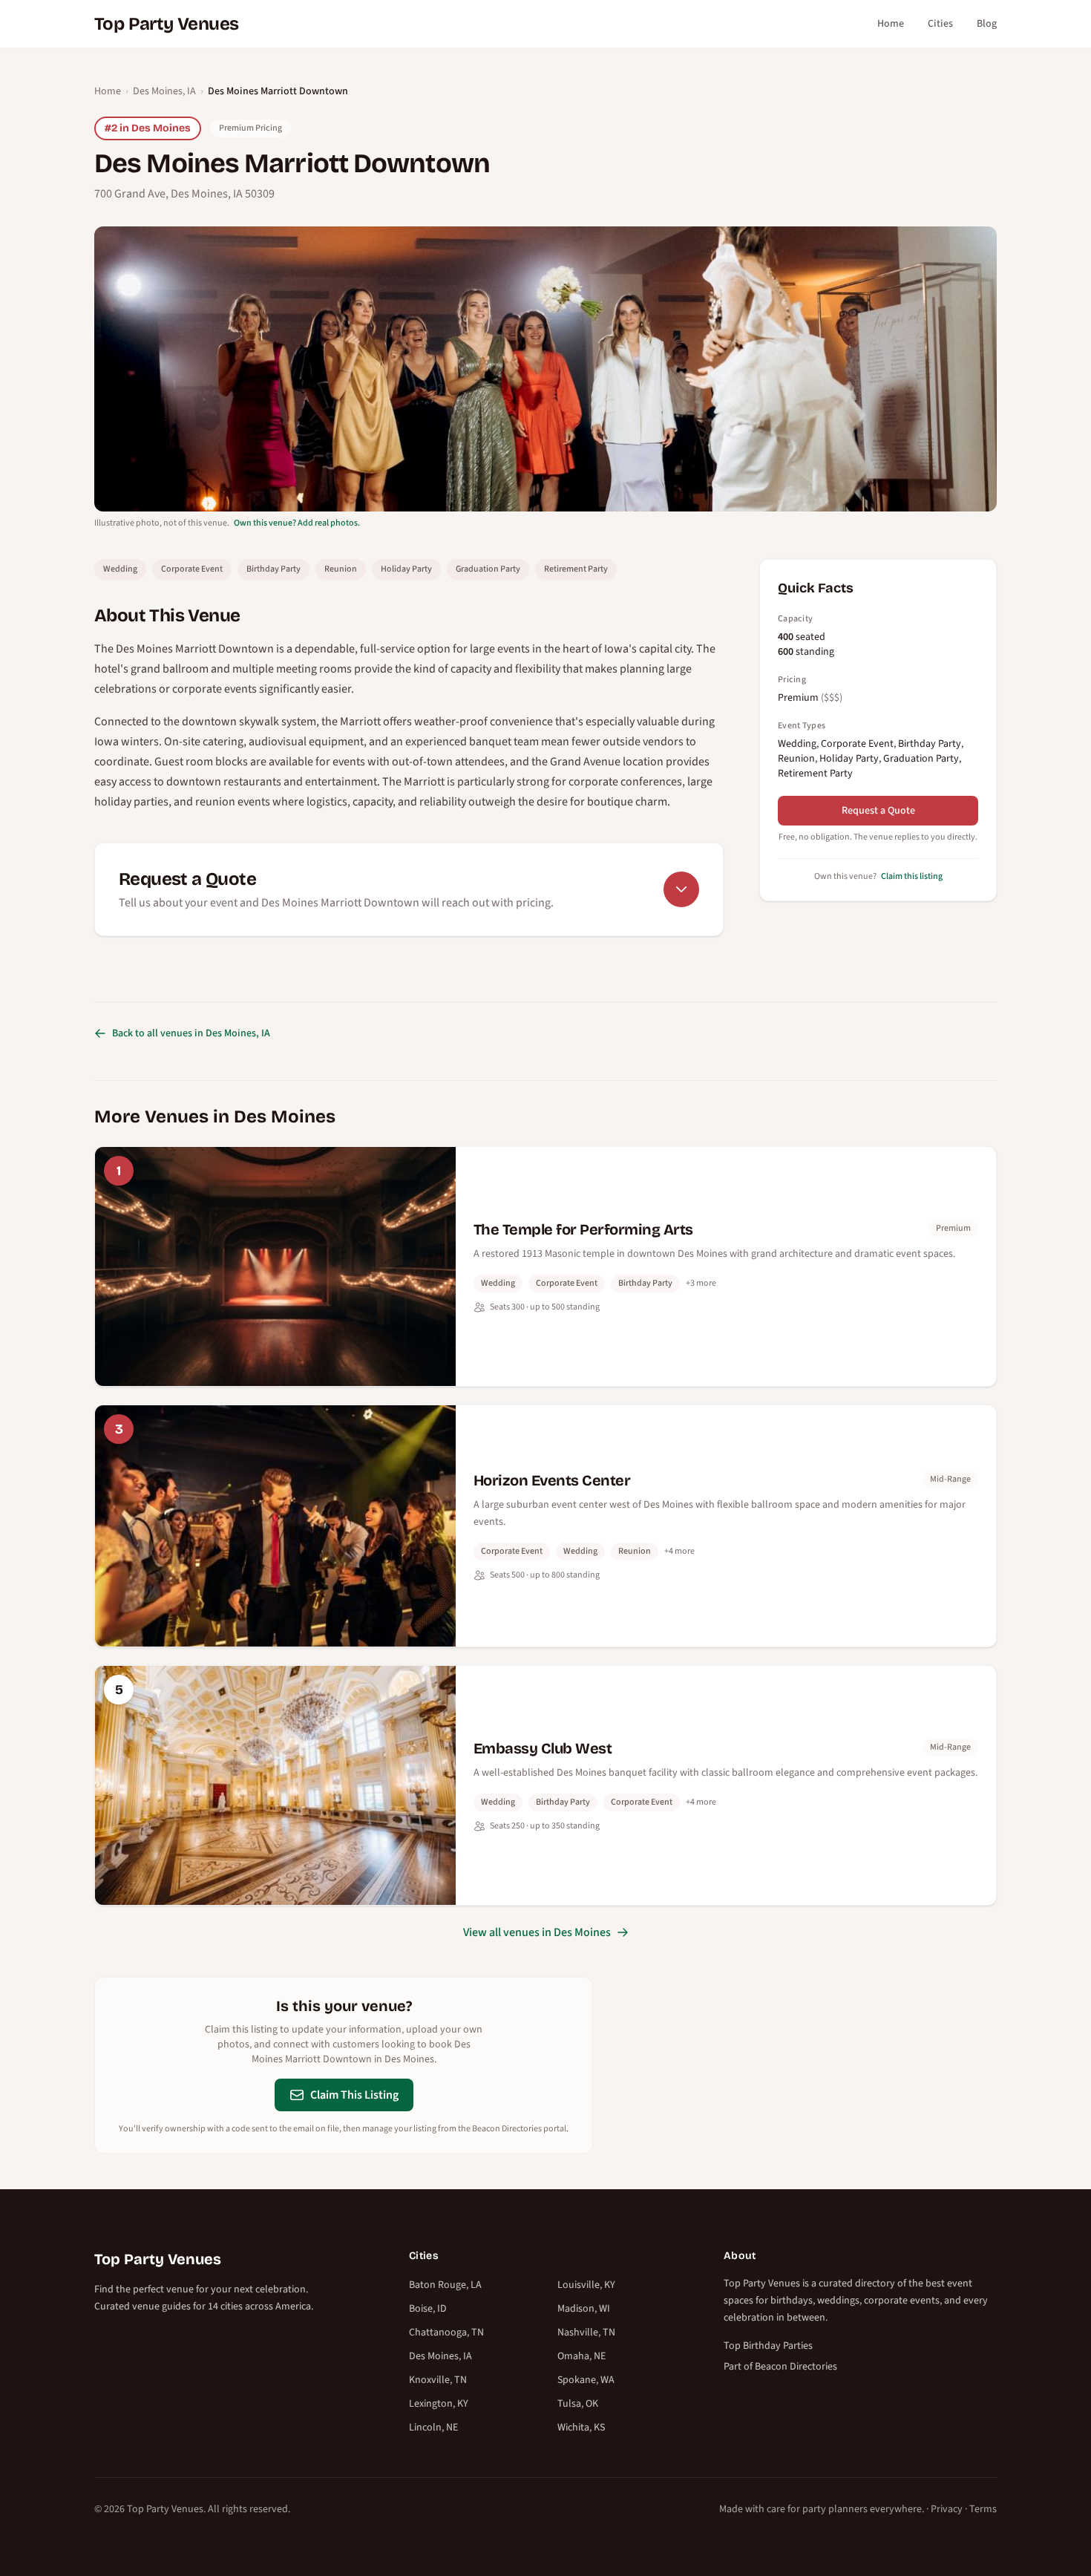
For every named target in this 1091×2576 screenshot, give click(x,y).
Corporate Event (192, 569)
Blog (987, 24)
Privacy (947, 2509)
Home (891, 24)
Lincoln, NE (433, 2428)
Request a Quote (878, 811)
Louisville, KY (586, 2285)
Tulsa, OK (578, 2404)
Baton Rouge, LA (445, 2285)
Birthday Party (273, 569)
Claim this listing (912, 876)
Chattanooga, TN (446, 2333)
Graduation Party (488, 569)
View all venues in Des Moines (537, 1932)
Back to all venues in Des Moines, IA (191, 1033)
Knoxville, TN (438, 2380)
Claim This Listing (354, 2095)
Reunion (341, 569)
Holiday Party (406, 569)
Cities (940, 24)
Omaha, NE (581, 2356)
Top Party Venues (166, 24)
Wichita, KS (581, 2428)
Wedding (120, 569)
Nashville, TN (586, 2333)
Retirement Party (576, 569)
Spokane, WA (586, 2380)
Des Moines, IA (164, 91)
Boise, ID (428, 2309)
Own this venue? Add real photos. (297, 523)
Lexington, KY (439, 2404)
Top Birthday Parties (768, 2346)
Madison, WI (584, 2309)
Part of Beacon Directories (780, 2367)
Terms (983, 2509)
